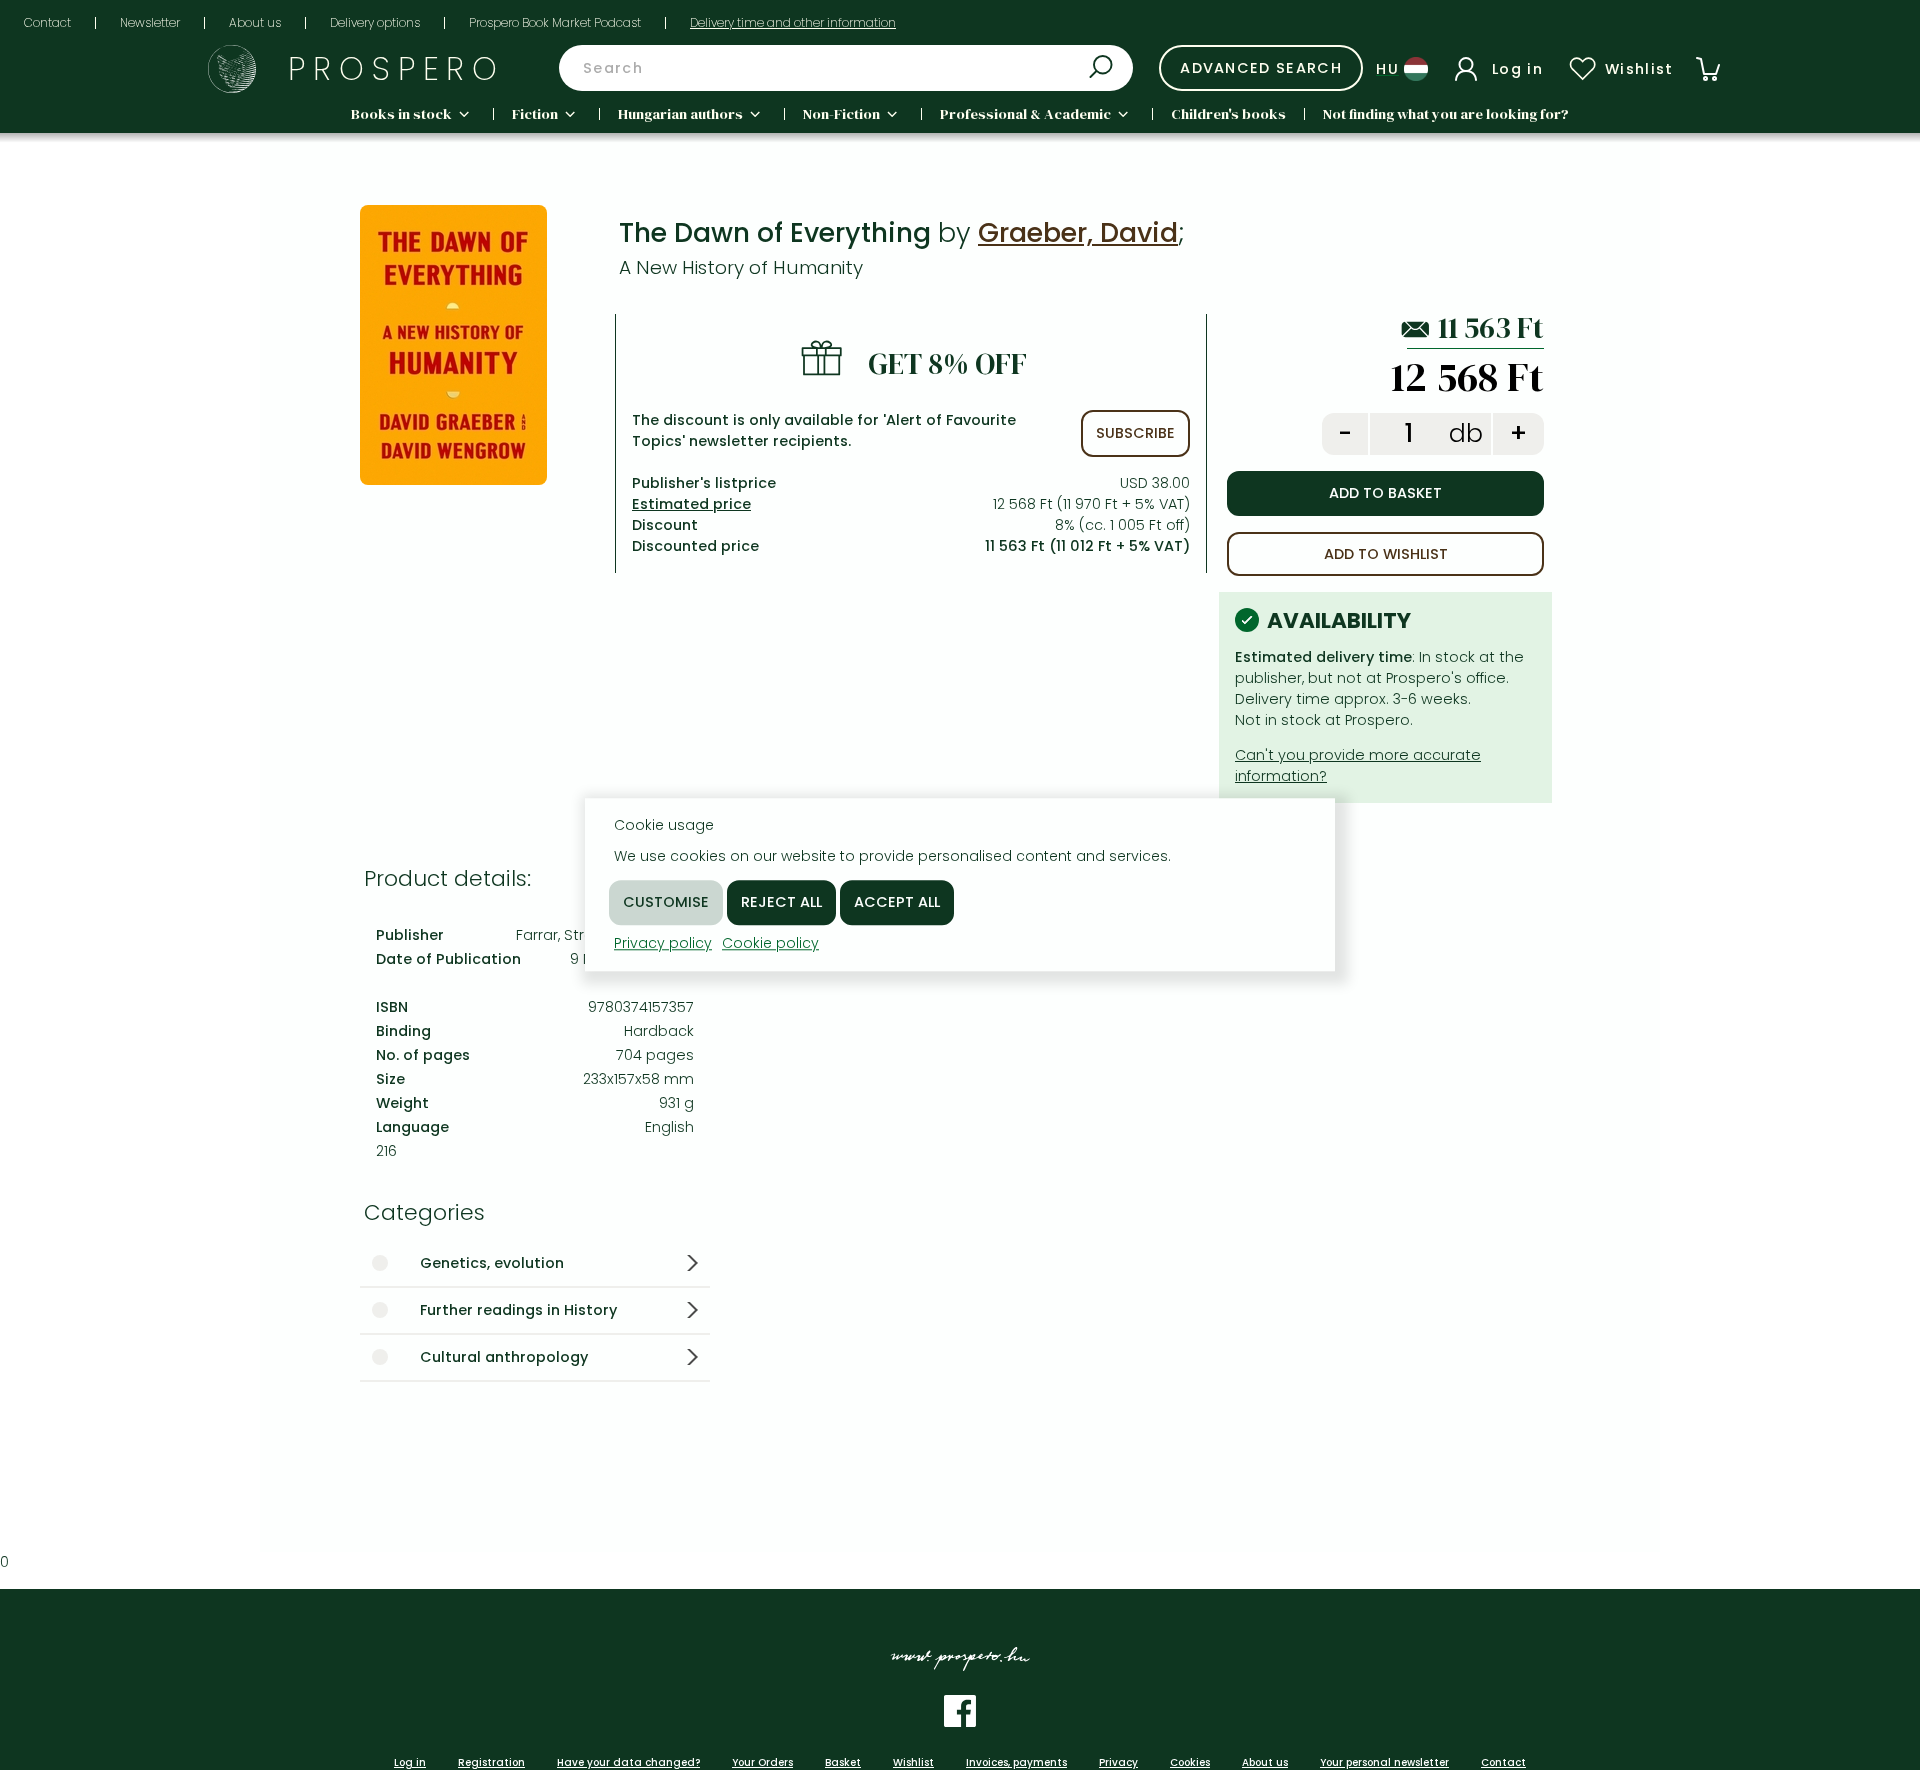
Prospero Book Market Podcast (555, 22)
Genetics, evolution (492, 1263)
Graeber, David (1078, 232)
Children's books (1228, 114)
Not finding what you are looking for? (1446, 114)
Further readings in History (518, 1310)
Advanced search (1261, 68)
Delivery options (375, 22)
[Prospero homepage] (232, 69)
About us (255, 22)
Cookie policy (770, 943)
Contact (47, 22)
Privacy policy (663, 943)
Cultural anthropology (504, 1357)
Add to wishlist (1386, 554)
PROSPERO (396, 68)
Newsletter (150, 22)
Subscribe (1135, 433)
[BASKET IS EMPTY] (1708, 69)
